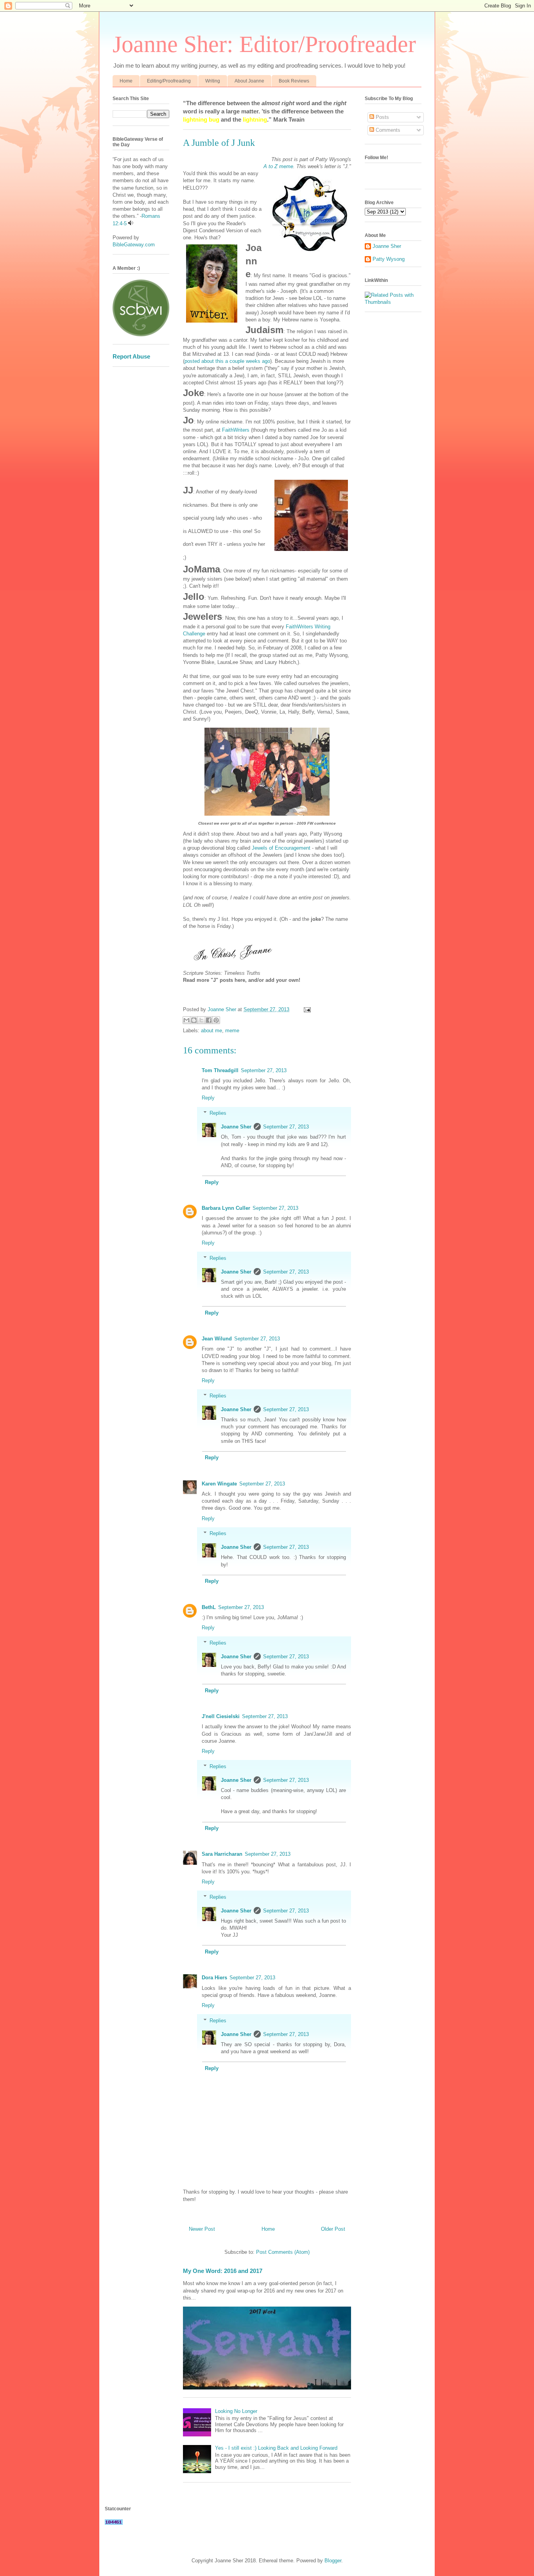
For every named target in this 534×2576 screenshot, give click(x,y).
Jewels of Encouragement (281, 848)
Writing (213, 81)
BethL (209, 1607)
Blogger (333, 2561)
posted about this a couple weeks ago (227, 361)
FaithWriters (236, 430)
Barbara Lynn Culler (226, 1208)
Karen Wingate (219, 1484)
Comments (387, 130)
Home (126, 81)
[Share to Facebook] (209, 1020)
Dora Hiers (214, 1978)
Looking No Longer (236, 2411)
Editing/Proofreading (169, 81)
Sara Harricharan (222, 1854)
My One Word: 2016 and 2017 (223, 2271)
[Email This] (186, 1020)
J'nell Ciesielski (221, 1716)
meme (232, 1031)
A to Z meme (278, 166)
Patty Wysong (389, 259)
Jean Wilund (217, 1339)
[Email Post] (306, 1009)
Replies (218, 1113)
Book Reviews (294, 81)
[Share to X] (201, 1020)
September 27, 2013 (264, 1070)
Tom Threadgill (220, 1070)
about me (211, 1031)
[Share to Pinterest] (216, 1020)
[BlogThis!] (194, 1020)
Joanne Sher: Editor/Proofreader (264, 44)
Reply (208, 1098)
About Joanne (249, 81)
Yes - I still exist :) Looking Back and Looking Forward (276, 2448)
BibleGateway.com (134, 245)
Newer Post (202, 2229)
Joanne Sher (236, 1127)
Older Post (333, 2229)
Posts (382, 117)
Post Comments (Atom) (283, 2252)
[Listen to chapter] (131, 223)
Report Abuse (131, 356)
